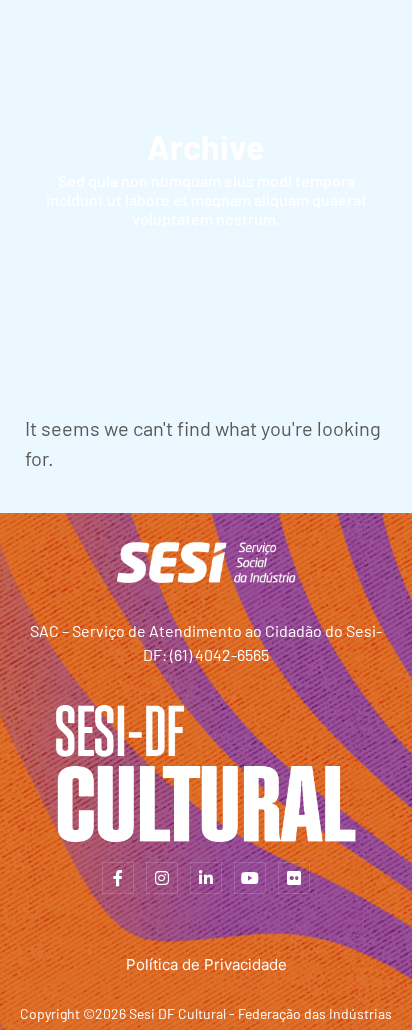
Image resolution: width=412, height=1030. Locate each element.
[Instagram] (162, 878)
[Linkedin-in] (206, 878)
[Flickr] (294, 878)
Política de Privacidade (206, 964)
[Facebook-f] (118, 878)
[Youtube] (250, 878)
